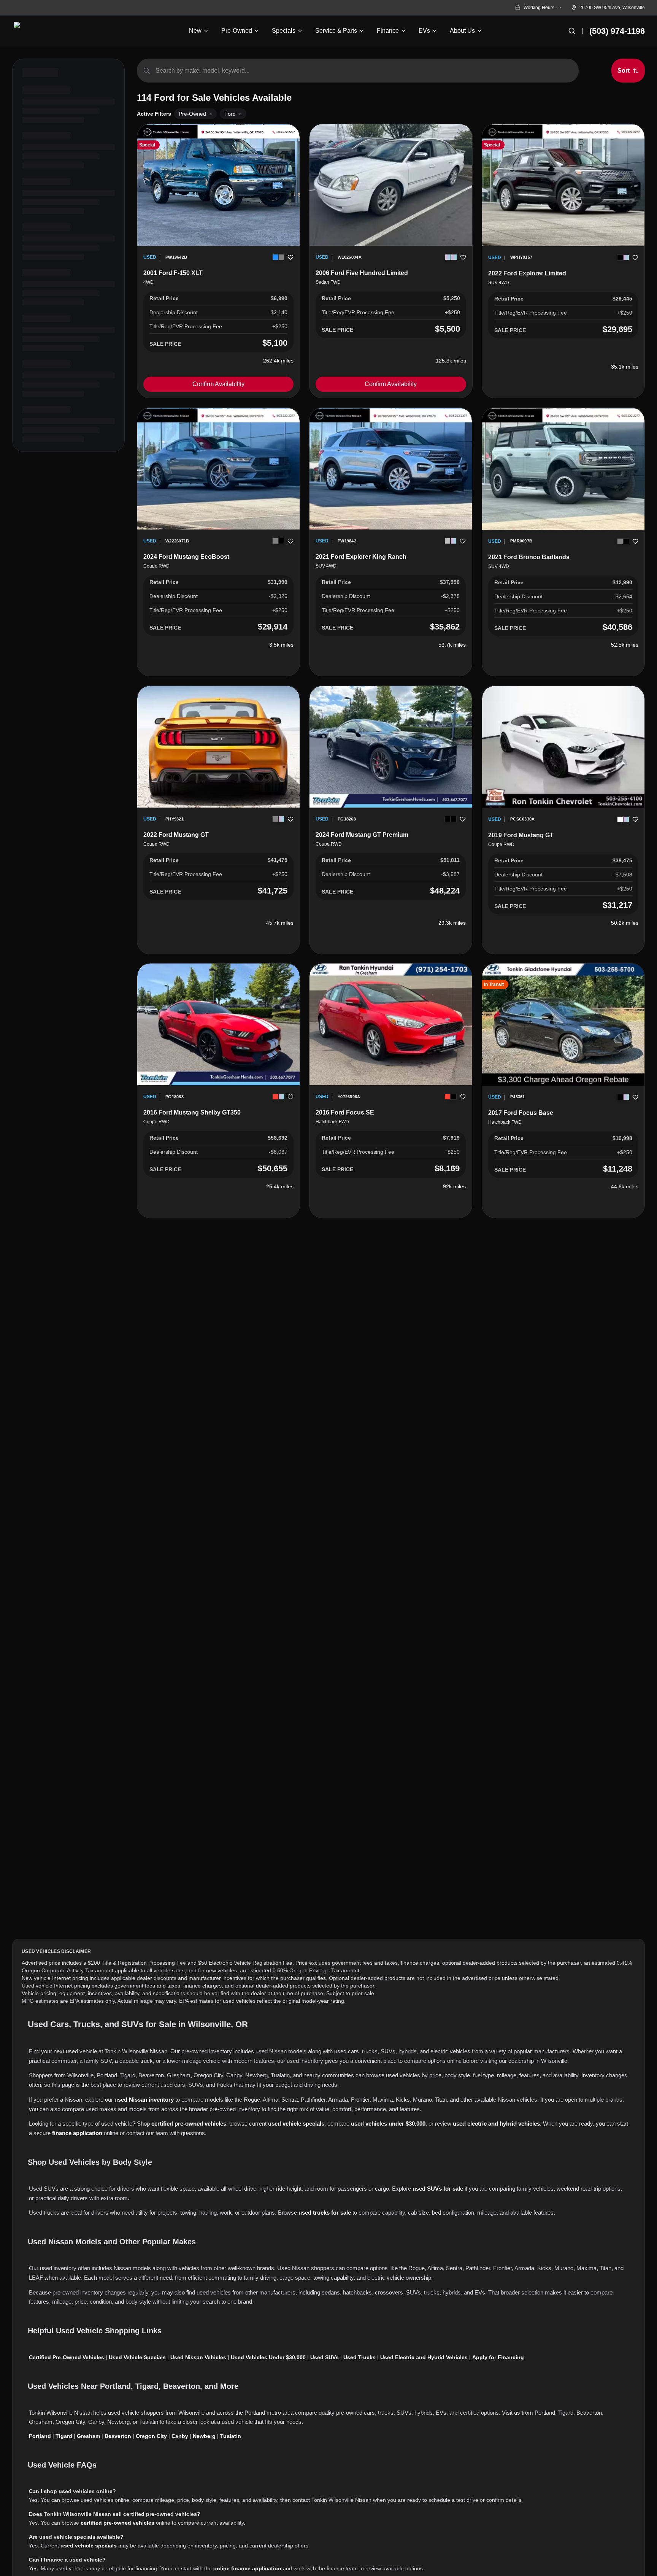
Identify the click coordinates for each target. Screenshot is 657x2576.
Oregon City (151, 2436)
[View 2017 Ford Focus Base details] (563, 1025)
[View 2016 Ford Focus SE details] (391, 1024)
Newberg (204, 2436)
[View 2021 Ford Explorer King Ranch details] (391, 469)
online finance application (247, 2568)
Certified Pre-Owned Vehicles (67, 2357)
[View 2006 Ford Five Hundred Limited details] (391, 185)
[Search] (572, 31)
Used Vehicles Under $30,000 (268, 2357)
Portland (40, 2436)
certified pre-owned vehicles (189, 2124)
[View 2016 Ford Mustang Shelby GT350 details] (218, 1024)
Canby (180, 2436)
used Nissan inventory (144, 2100)
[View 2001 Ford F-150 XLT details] (218, 185)
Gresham (88, 2436)
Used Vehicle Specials (137, 2357)
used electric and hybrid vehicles (496, 2124)
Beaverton (118, 2436)
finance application (77, 2133)
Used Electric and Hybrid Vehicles (424, 2357)
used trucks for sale (325, 2213)
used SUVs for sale (438, 2189)
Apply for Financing (498, 2357)
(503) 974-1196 (617, 31)
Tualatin (231, 2436)
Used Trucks (359, 2357)
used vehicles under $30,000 (388, 2124)
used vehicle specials (296, 2124)
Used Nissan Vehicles (198, 2357)
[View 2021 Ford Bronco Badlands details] (563, 469)
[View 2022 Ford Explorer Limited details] (563, 185)
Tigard (64, 2436)
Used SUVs (325, 2357)
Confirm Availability (218, 384)
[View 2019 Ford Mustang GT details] (563, 747)
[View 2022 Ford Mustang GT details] (218, 747)
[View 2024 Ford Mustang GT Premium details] (391, 747)
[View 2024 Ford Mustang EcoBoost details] (218, 469)
